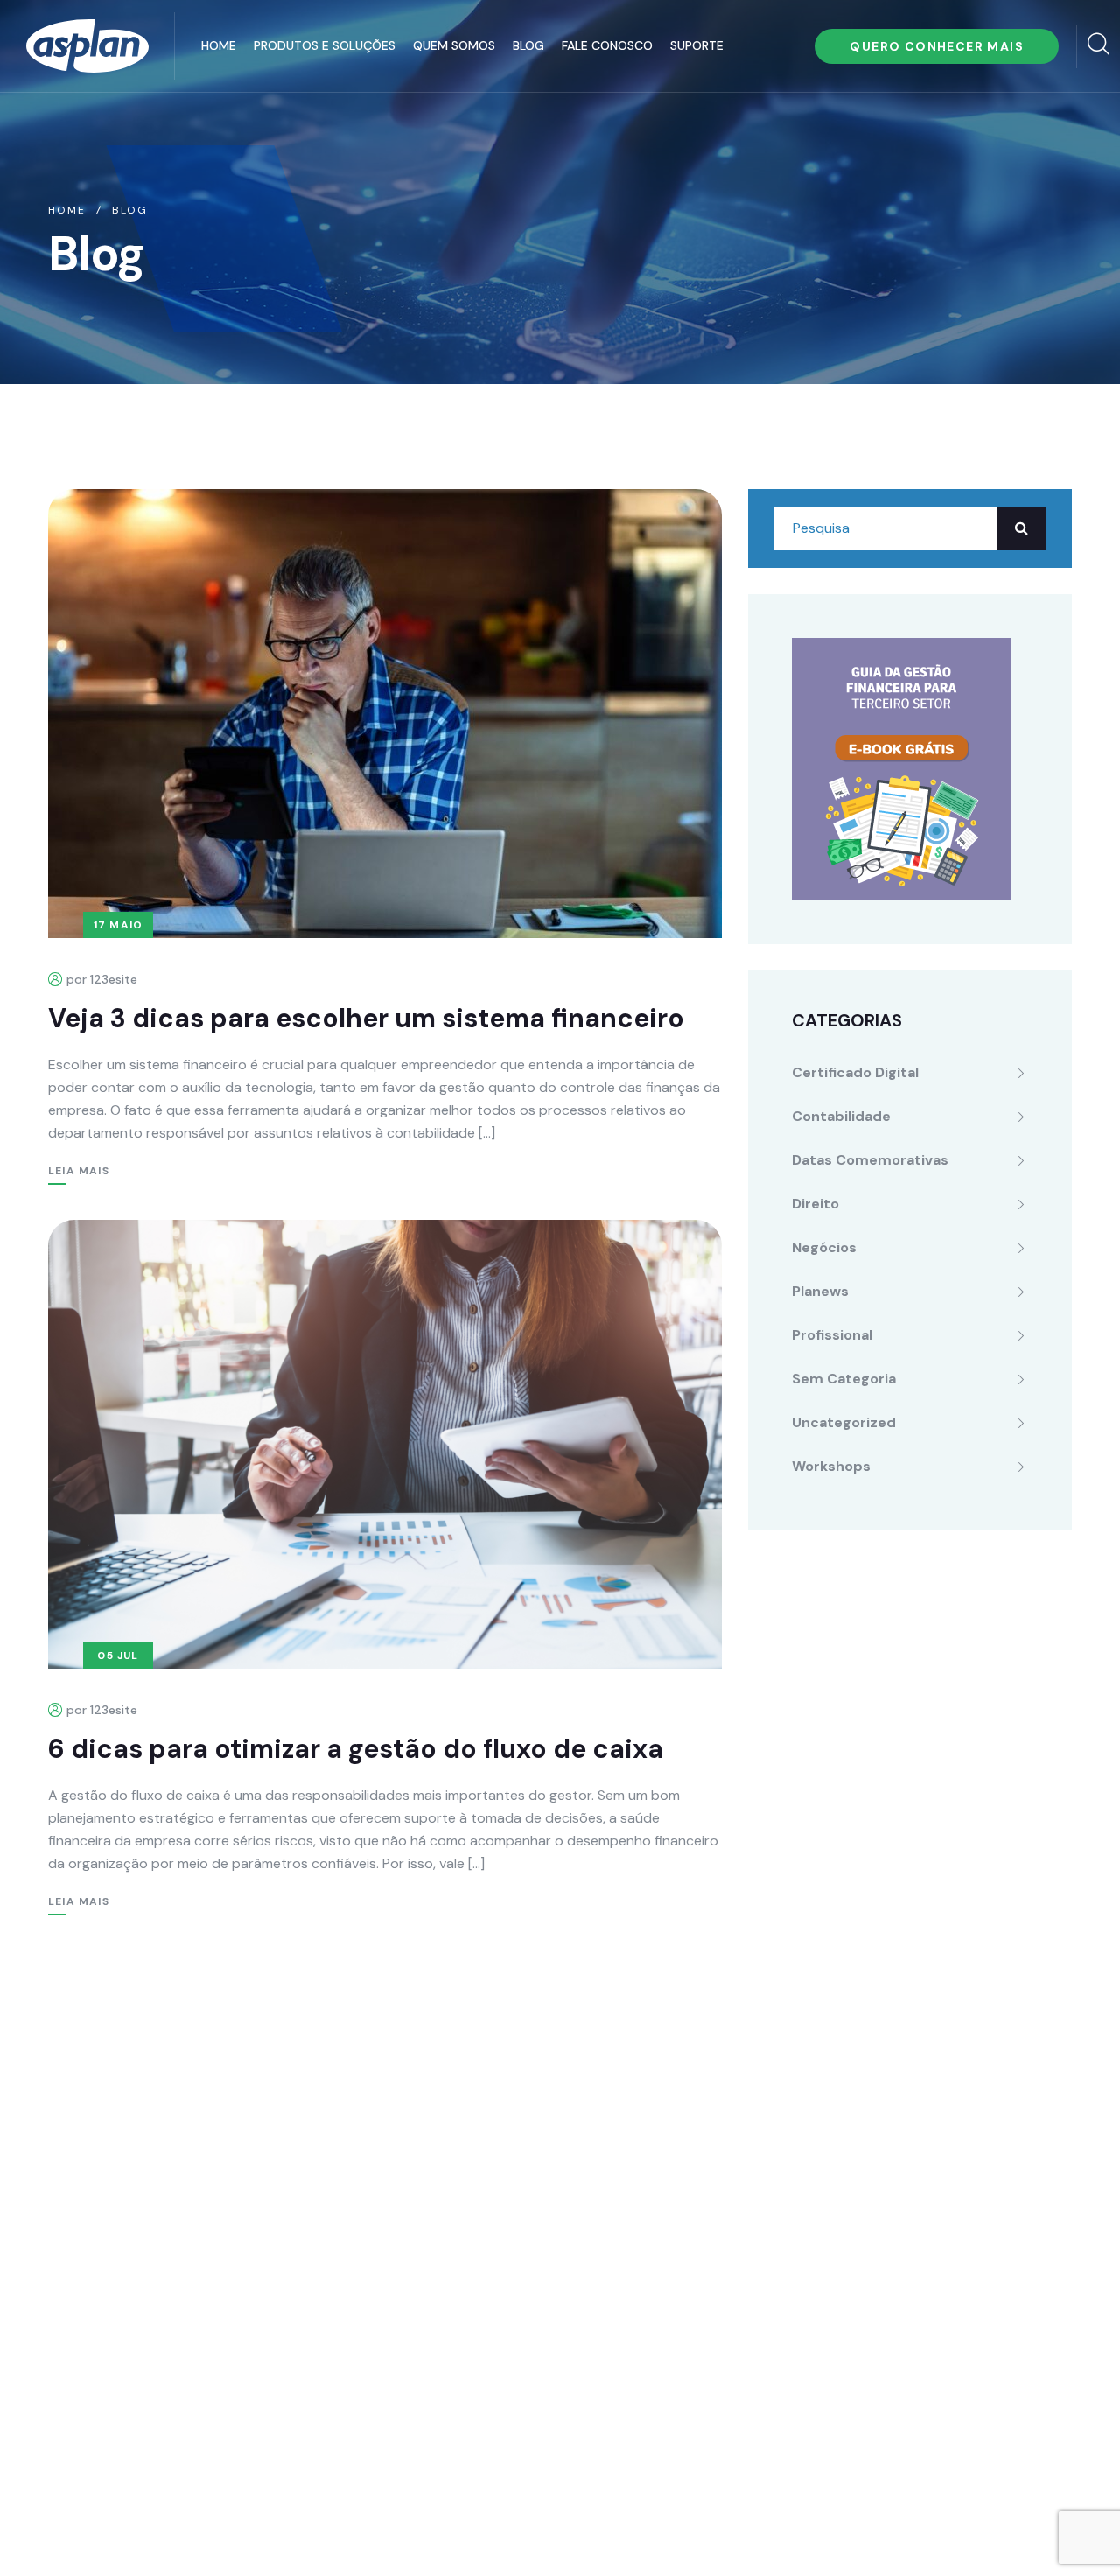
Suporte (697, 45)
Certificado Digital (855, 1072)
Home (219, 45)
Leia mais (79, 1171)
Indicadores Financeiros (478, 2269)
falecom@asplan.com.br (147, 2187)
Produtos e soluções (325, 45)
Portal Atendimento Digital (486, 2199)
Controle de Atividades (475, 2234)
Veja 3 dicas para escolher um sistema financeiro (366, 1018)
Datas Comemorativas (870, 1160)
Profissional (832, 1335)
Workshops (831, 1466)
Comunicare (950, 2531)
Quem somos (454, 45)
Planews (820, 1291)
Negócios (824, 1247)
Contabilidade (841, 1116)
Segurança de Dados (467, 2339)
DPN (412, 2374)
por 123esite (102, 979)
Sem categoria (844, 1379)
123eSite (1040, 2531)
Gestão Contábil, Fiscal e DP (492, 2164)
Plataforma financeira (470, 2129)
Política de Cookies (581, 2531)
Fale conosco (607, 45)
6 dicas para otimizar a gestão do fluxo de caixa (356, 1749)
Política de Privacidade (421, 2531)
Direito (815, 1204)
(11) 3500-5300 (143, 2149)
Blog (528, 45)
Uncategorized (844, 1422)
